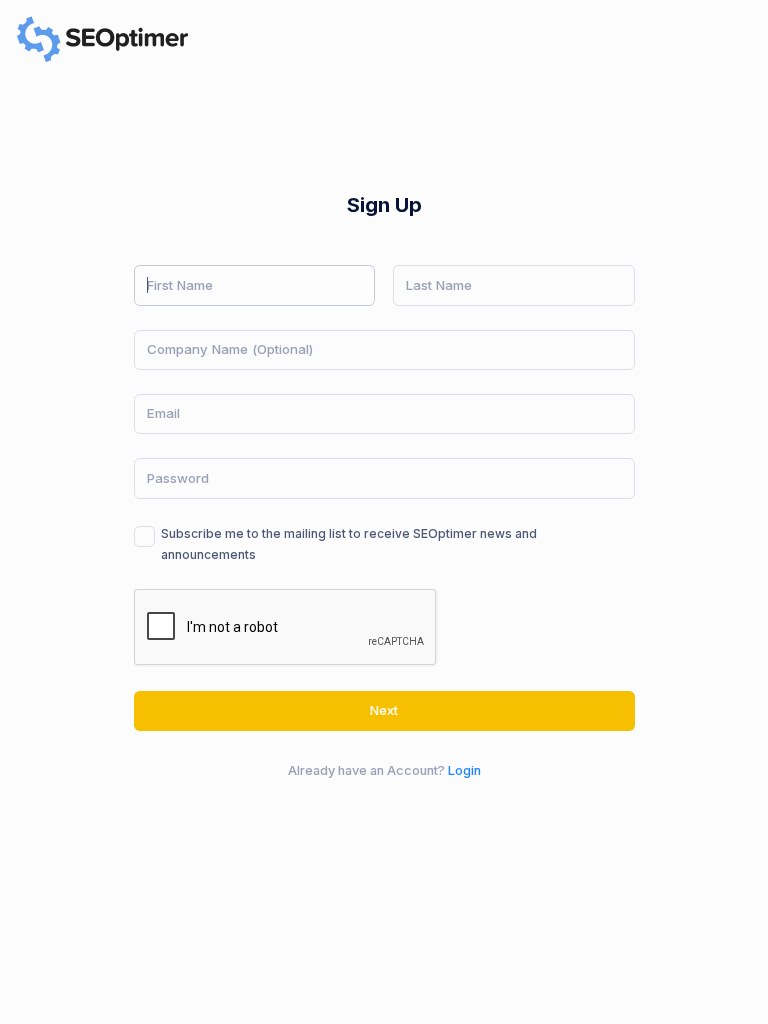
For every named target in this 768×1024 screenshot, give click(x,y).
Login (464, 770)
